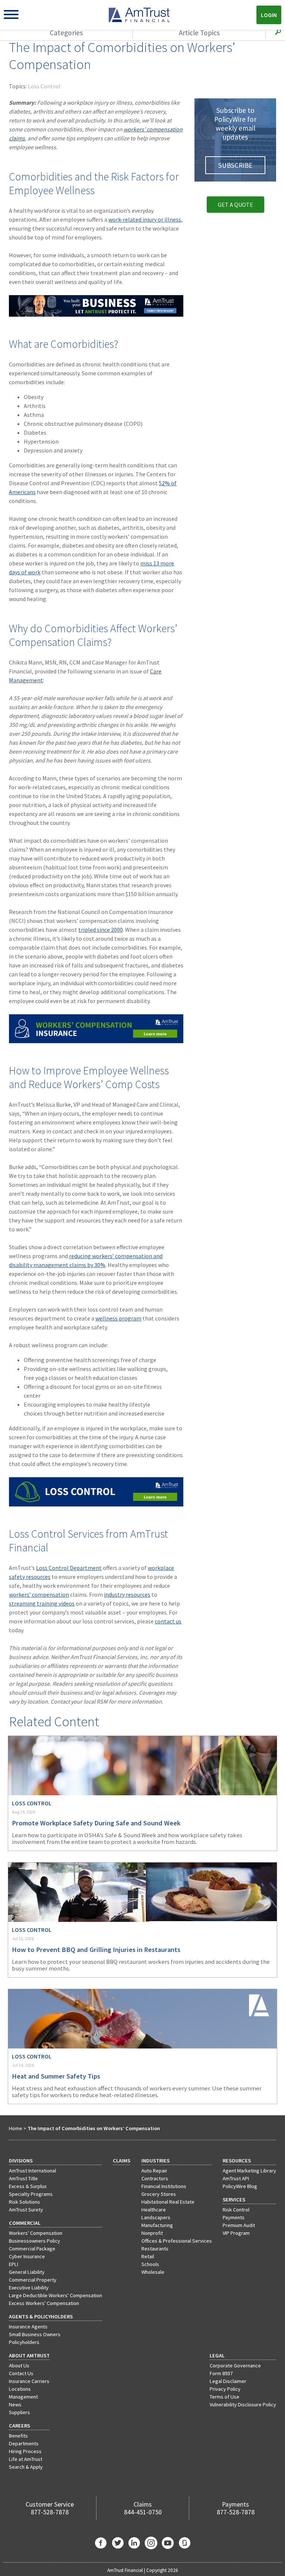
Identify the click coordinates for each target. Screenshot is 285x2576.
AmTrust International (32, 2171)
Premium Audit (239, 2225)
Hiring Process (25, 2451)
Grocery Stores (159, 2194)
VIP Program (236, 2233)
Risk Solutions (24, 2202)
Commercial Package (32, 2249)
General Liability (27, 2272)
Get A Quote (235, 205)
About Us (19, 2366)
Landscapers (156, 2217)
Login (269, 15)
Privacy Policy (225, 2389)
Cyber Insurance (27, 2256)
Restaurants (155, 2249)
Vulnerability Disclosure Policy (243, 2404)
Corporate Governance (235, 2366)
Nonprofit (152, 2233)
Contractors (155, 2178)
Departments (24, 2443)
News (15, 2404)
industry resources (127, 1594)
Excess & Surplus (28, 2186)
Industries (155, 2161)
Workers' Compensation (36, 2233)
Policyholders (24, 2342)
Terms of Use (225, 2397)
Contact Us (21, 2373)
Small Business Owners (35, 2334)
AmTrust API (236, 2178)
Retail (148, 2256)
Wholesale (153, 2272)
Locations (20, 2389)
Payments (234, 2217)
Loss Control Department (69, 1568)
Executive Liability (29, 2288)
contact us (168, 1621)
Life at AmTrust (26, 2459)
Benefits (18, 2436)
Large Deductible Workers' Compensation (55, 2295)
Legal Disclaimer (228, 2381)
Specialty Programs (31, 2194)
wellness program (118, 1318)
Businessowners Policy (35, 2241)
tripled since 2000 (101, 930)
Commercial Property (33, 2280)
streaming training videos (42, 1603)
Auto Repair (154, 2171)
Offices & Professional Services (177, 2241)
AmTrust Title (23, 2178)
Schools (150, 2264)
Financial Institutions (164, 2186)
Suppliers (19, 2412)
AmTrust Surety (26, 2210)
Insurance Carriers (29, 2381)
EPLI (14, 2264)
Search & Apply (26, 2467)
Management (23, 2397)
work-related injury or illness (145, 219)
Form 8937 (221, 2373)
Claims (122, 2161)
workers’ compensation (39, 1594)
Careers (19, 2426)
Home (16, 2128)
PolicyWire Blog (240, 2186)
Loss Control (44, 86)
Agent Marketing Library (249, 2171)
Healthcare (154, 2210)
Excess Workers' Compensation (44, 2303)
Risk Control (236, 2210)
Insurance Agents (28, 2327)
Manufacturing (157, 2225)
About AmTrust (29, 2355)
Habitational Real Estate (168, 2202)
